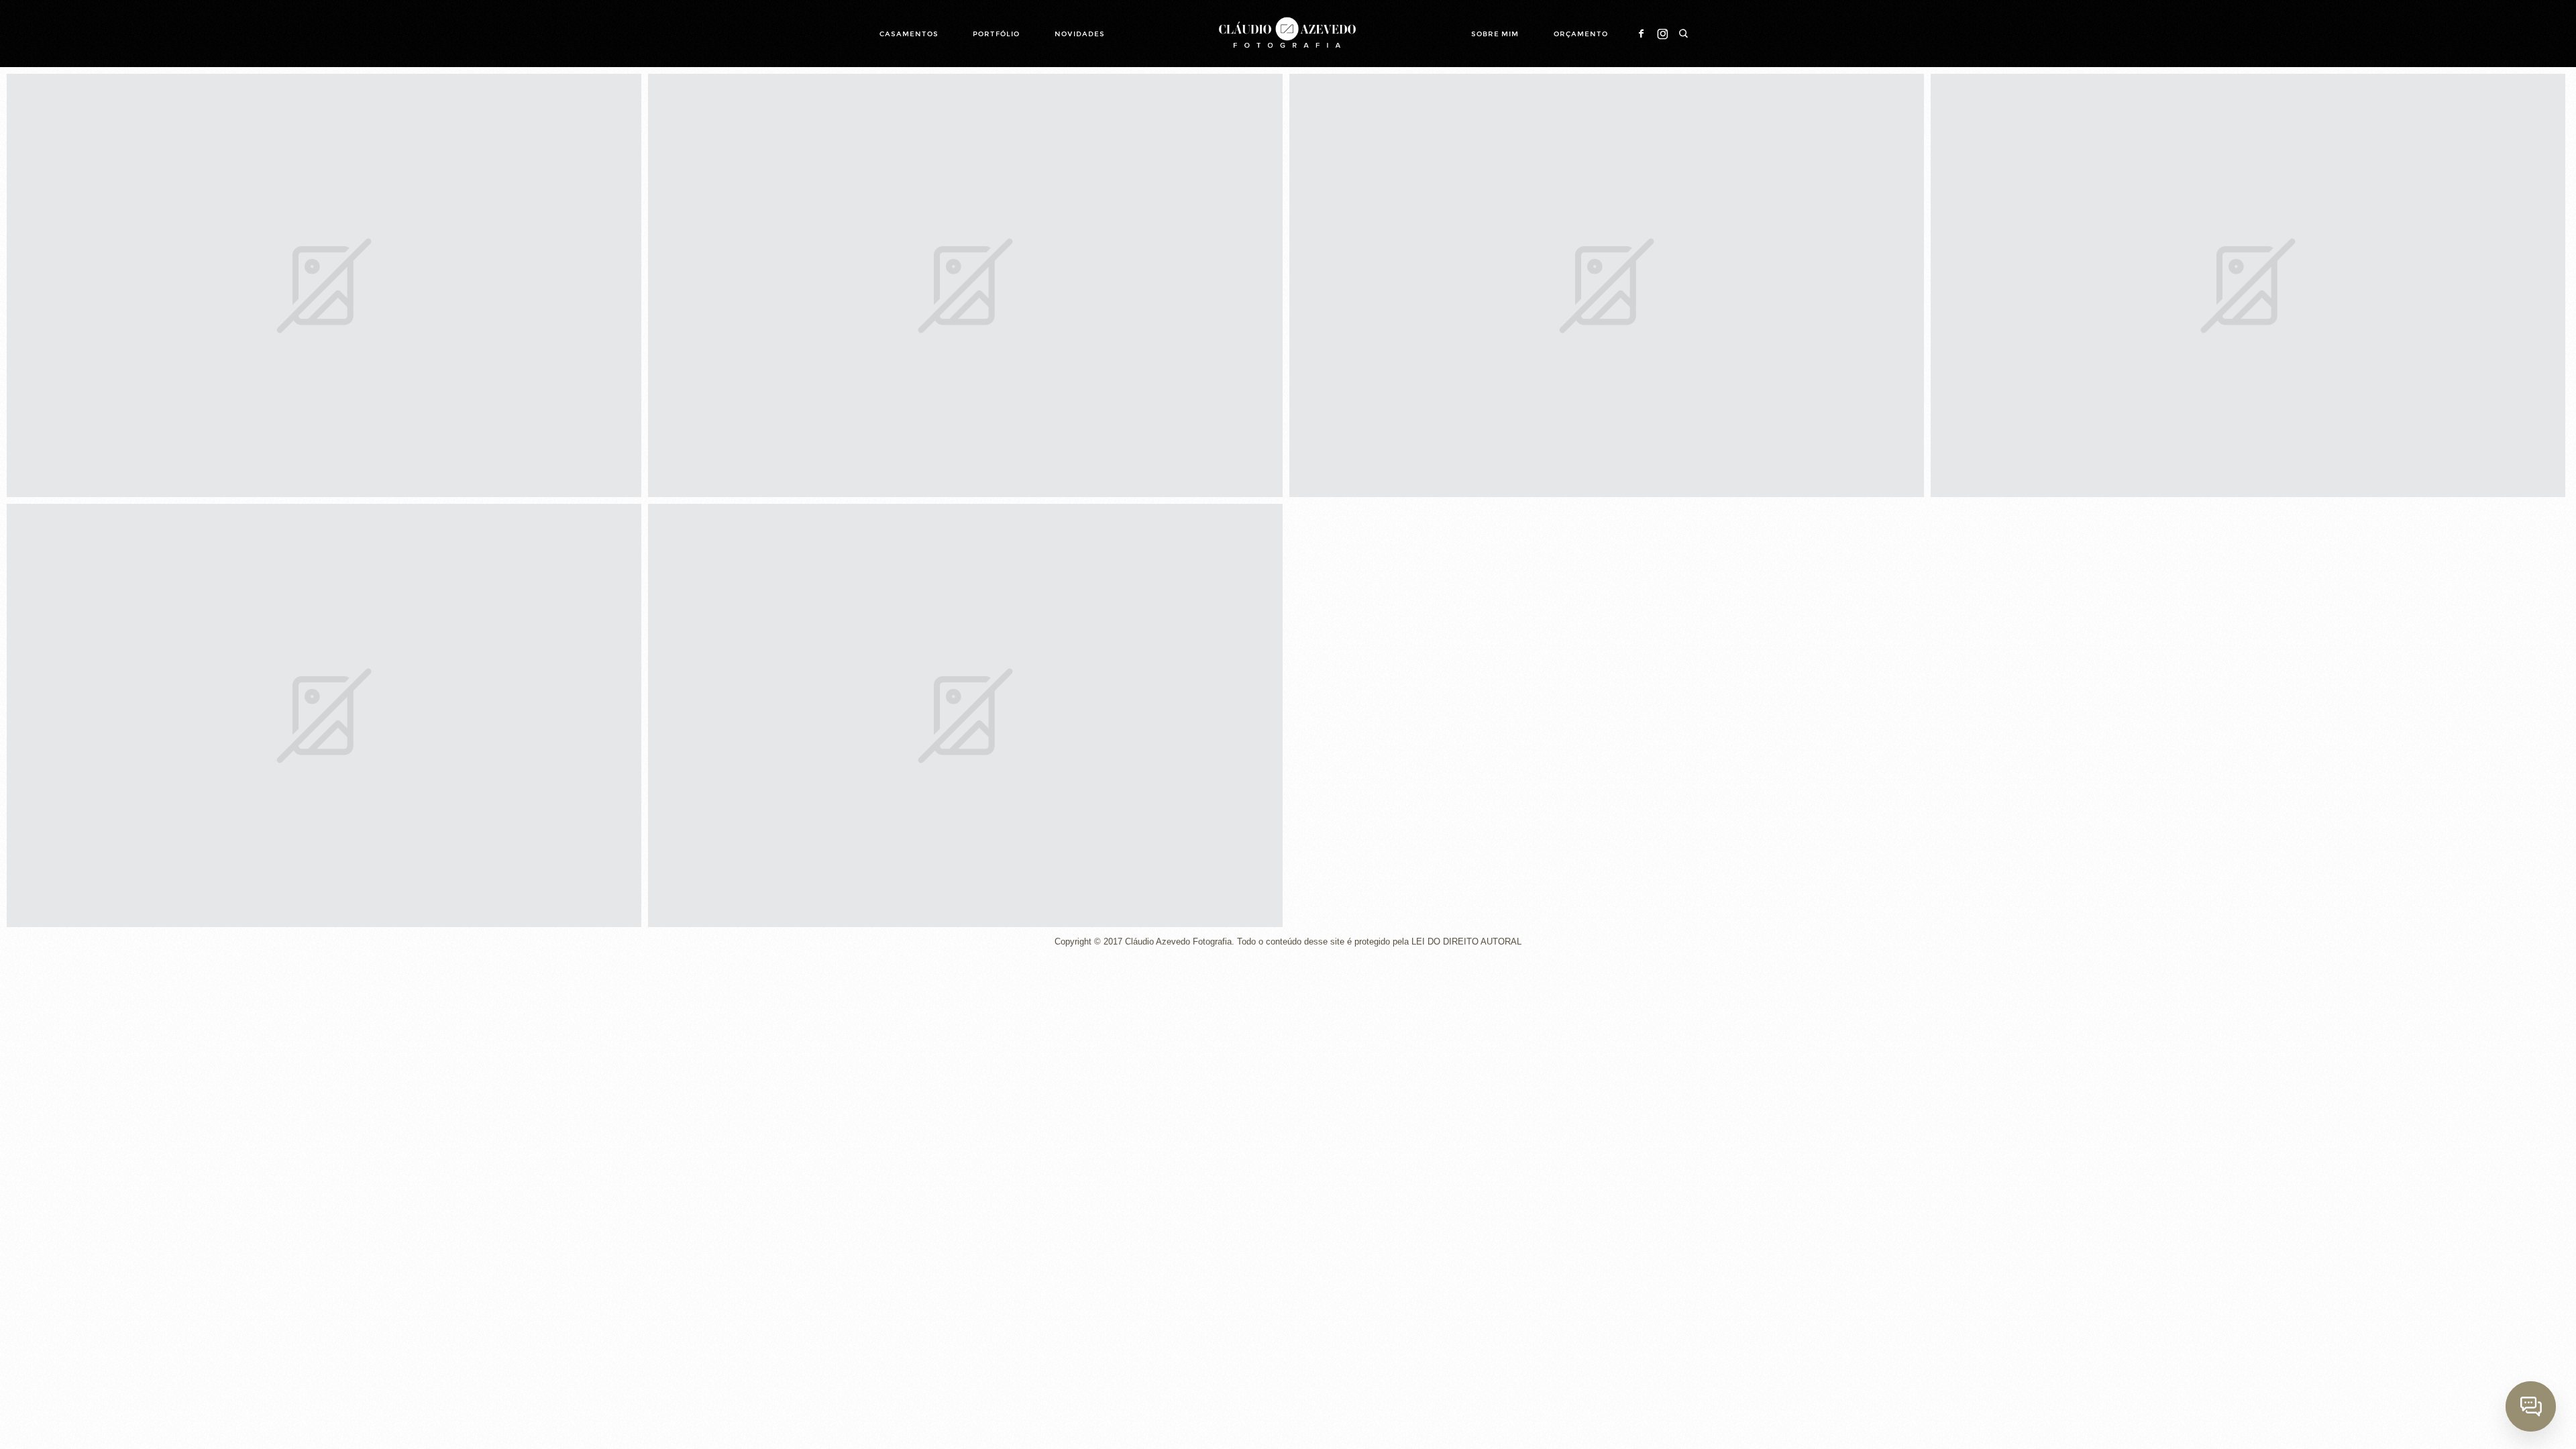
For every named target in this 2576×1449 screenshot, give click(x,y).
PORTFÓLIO (996, 34)
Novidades (1080, 34)
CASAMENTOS (909, 34)
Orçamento (1581, 34)
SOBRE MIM (1495, 34)
